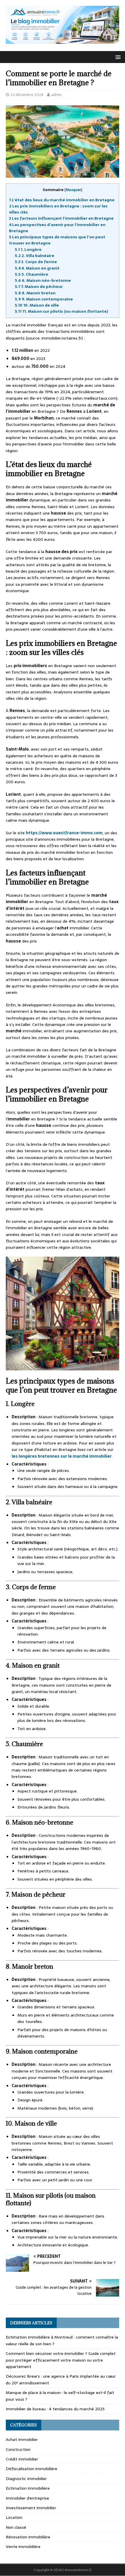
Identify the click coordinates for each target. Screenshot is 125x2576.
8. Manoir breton (35, 293)
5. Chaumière (32, 274)
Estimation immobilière (28, 2488)
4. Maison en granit (37, 268)
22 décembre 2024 (27, 95)
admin (56, 95)
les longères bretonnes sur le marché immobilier (62, 1456)
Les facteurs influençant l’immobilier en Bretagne (61, 218)
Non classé (16, 2527)
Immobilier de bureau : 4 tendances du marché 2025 (55, 2409)
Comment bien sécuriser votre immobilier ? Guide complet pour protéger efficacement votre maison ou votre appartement (61, 2360)
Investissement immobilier (31, 2508)
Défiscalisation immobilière (32, 2469)
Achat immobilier (22, 2439)
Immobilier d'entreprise (27, 2498)
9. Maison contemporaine (44, 299)
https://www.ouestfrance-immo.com (64, 833)
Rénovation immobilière (28, 2537)
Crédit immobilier (22, 2459)
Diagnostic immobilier (26, 2479)
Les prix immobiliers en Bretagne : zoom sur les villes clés (58, 209)
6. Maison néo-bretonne (43, 280)
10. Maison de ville (37, 305)
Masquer (73, 190)
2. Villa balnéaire (35, 256)
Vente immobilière (23, 2547)
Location (14, 2517)
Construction (18, 2449)
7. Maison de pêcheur (39, 286)
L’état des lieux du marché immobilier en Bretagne (62, 200)
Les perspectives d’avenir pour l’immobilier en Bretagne (57, 228)
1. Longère (29, 249)
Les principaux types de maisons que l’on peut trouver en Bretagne (57, 240)
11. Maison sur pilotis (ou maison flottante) (61, 311)
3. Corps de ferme (36, 262)
